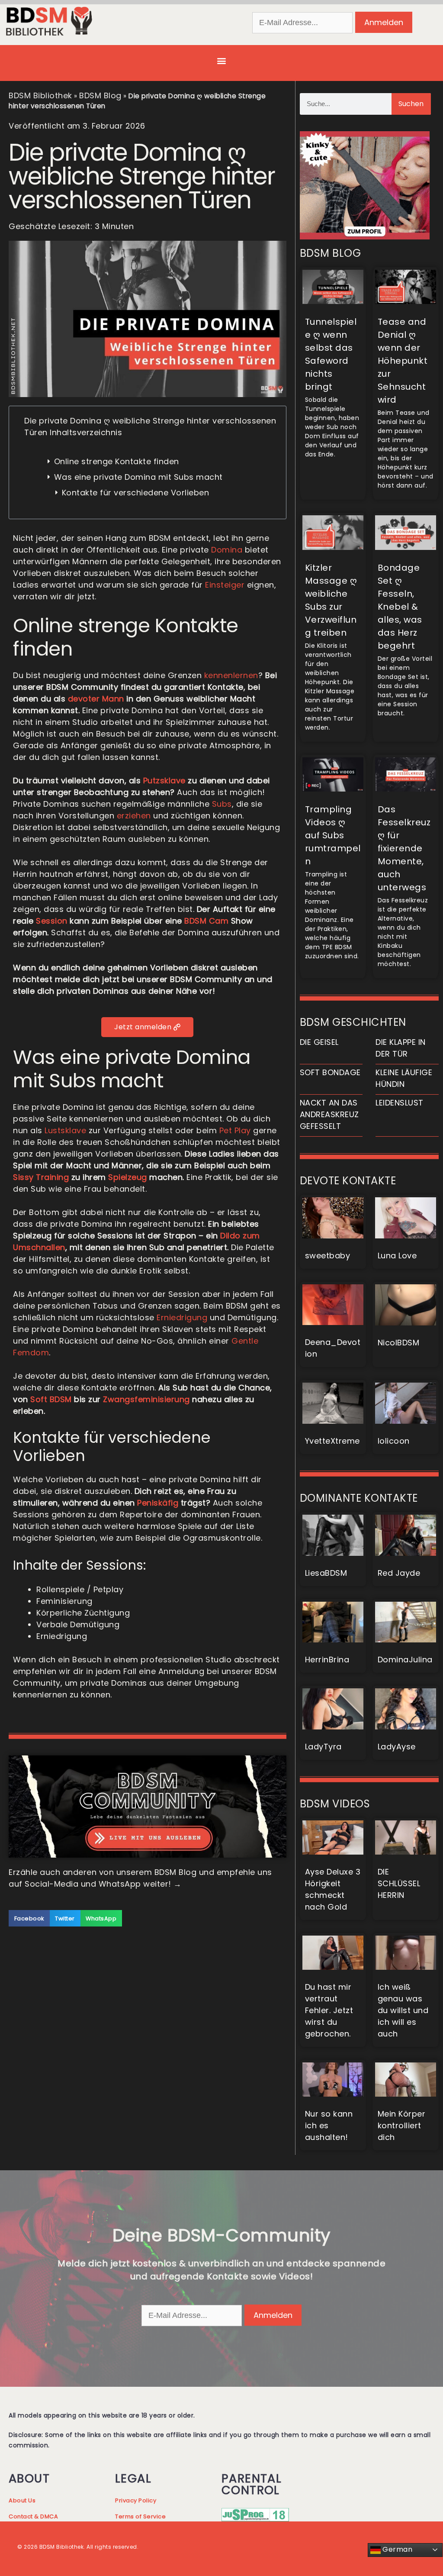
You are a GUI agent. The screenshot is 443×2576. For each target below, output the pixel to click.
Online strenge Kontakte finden (117, 461)
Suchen (411, 104)
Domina (227, 550)
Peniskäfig (158, 1503)
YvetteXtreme (332, 1441)
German (397, 2549)
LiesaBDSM (326, 1573)
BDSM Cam (206, 921)
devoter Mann (96, 699)
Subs (222, 804)
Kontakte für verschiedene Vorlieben (137, 493)
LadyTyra (323, 1747)
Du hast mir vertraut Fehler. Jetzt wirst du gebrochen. (329, 2010)
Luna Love (397, 1256)
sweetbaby (328, 1256)
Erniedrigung (182, 1317)
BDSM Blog (100, 95)
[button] (221, 61)
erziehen (134, 816)
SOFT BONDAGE (330, 1072)
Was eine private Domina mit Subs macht (138, 477)
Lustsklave (65, 1130)
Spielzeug (128, 1177)
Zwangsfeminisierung (146, 1399)
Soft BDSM (51, 1399)
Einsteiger (225, 585)
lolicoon (394, 1441)
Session (52, 921)
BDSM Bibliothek (40, 95)
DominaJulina (405, 1660)
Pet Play (235, 1130)
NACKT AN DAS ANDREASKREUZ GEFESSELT (329, 1114)
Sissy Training (41, 1177)
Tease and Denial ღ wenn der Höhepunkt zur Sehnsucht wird (403, 361)
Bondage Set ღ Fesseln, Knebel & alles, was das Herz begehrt (400, 607)
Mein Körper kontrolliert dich (402, 2125)
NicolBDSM (399, 1343)
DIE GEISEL (319, 1042)
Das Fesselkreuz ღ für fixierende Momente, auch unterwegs (404, 848)
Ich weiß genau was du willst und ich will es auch (403, 2010)
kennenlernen (231, 675)
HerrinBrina (327, 1660)
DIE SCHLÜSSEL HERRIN (399, 1883)
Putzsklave (164, 781)
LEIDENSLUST (400, 1103)
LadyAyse (397, 1747)
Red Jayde (399, 1573)
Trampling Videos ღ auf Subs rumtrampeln (333, 835)
